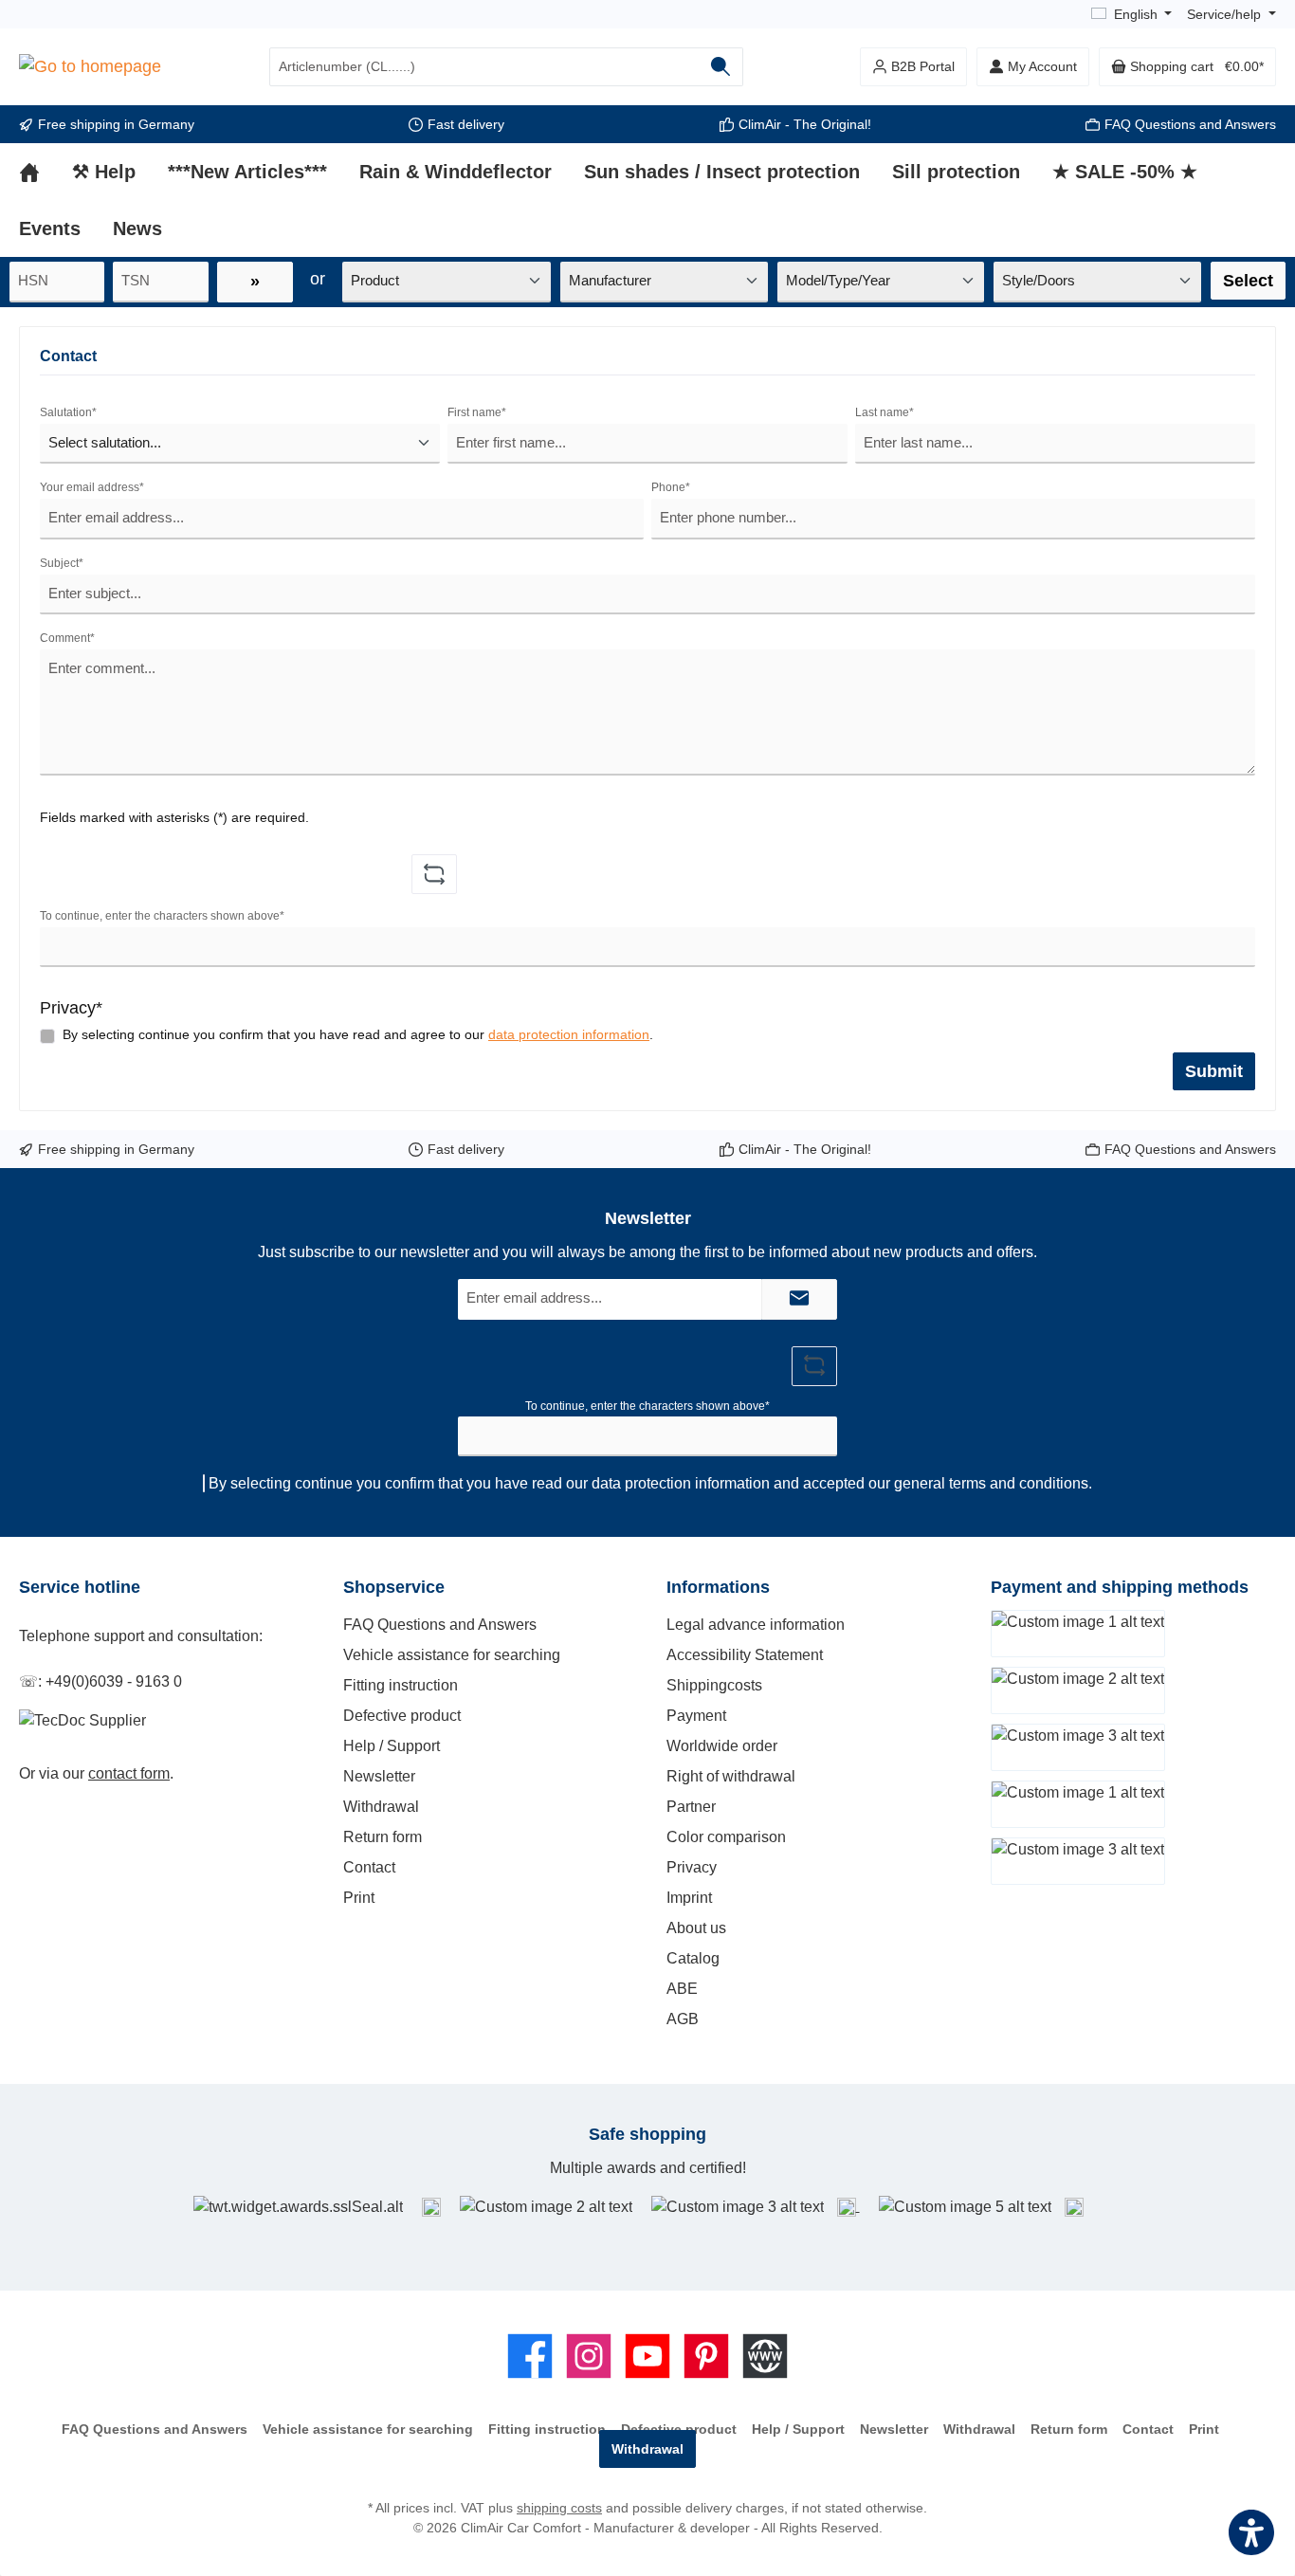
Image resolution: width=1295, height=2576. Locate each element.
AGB (683, 2019)
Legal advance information (756, 1625)
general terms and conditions (991, 1483)
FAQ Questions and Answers (1190, 124)
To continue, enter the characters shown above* (162, 916)
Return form (383, 1837)
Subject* (62, 563)
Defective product (402, 1716)
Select (1248, 281)
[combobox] (484, 67)
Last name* (885, 412)
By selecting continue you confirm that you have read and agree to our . (358, 1034)
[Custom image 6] (1074, 2206)
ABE (682, 1989)
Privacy (692, 1867)
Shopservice (394, 1587)
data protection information (569, 1034)
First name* (477, 412)
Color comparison (726, 1837)
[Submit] (799, 1299)
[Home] (46, 172)
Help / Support (392, 1746)
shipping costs (559, 2508)
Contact (369, 1867)
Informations (718, 1587)
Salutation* (68, 412)
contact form (129, 1773)
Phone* (671, 487)
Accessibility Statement (745, 1655)
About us (696, 1928)
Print (359, 1898)
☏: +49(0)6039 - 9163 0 (100, 1681)
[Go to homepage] (90, 67)
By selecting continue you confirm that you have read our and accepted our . (650, 1483)
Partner (691, 1807)
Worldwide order (722, 1746)
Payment (696, 1716)
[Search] (721, 67)
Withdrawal (381, 1807)
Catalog (693, 1958)
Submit (1214, 1071)
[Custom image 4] (848, 2206)
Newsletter (379, 1776)
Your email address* (92, 487)
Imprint (689, 1898)
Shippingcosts (714, 1685)
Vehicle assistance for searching (452, 1655)
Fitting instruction (401, 1685)
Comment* (67, 638)
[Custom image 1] (431, 2207)
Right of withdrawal (731, 1776)
